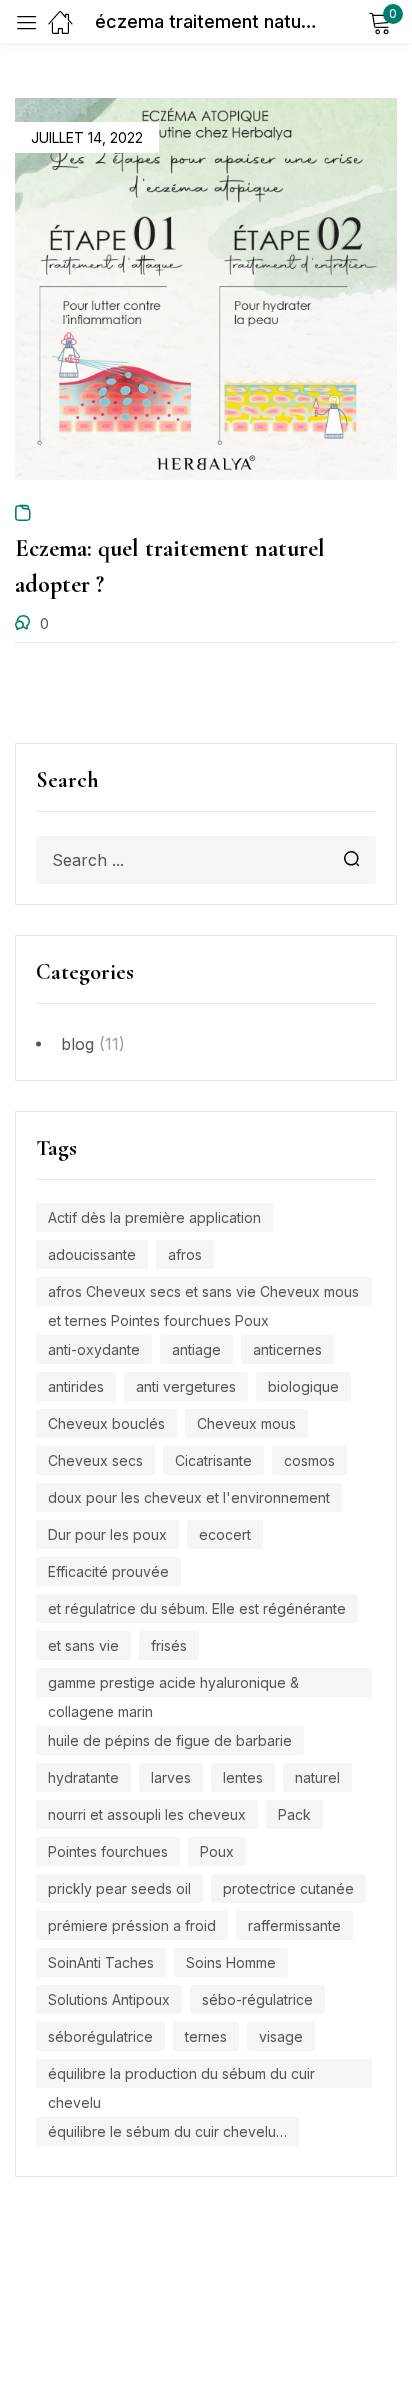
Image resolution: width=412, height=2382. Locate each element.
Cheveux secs (95, 1460)
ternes (206, 2036)
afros (185, 1254)
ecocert (225, 1534)
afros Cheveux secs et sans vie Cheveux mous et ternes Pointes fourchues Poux (203, 1294)
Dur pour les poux (107, 1534)
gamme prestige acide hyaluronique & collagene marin (173, 1685)
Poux (217, 1851)
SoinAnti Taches (101, 1962)
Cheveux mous (246, 1423)
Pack (294, 1814)
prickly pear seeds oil (119, 1888)
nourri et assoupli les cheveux (147, 1814)
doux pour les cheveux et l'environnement (189, 1497)
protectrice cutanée (288, 1888)
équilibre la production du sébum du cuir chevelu (181, 2076)
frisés (169, 1645)
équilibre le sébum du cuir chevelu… (167, 2131)
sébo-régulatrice (257, 1999)
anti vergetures (186, 1386)
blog (77, 1044)
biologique (303, 1386)
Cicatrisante (213, 1460)
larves (171, 1777)
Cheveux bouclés (106, 1423)
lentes (243, 1777)
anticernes (287, 1349)
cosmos (309, 1460)
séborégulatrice (100, 2036)
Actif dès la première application (154, 1217)
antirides (76, 1386)
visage (281, 2036)
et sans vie (83, 1645)
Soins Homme (231, 1962)
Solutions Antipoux (109, 1999)
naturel (317, 1777)
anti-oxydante (94, 1349)
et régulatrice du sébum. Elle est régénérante (197, 1608)
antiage (196, 1349)
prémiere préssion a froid (132, 1925)
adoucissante (92, 1254)
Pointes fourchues (108, 1851)
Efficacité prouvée (108, 1571)
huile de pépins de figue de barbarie (170, 1740)
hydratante (83, 1777)
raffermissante (294, 1925)
